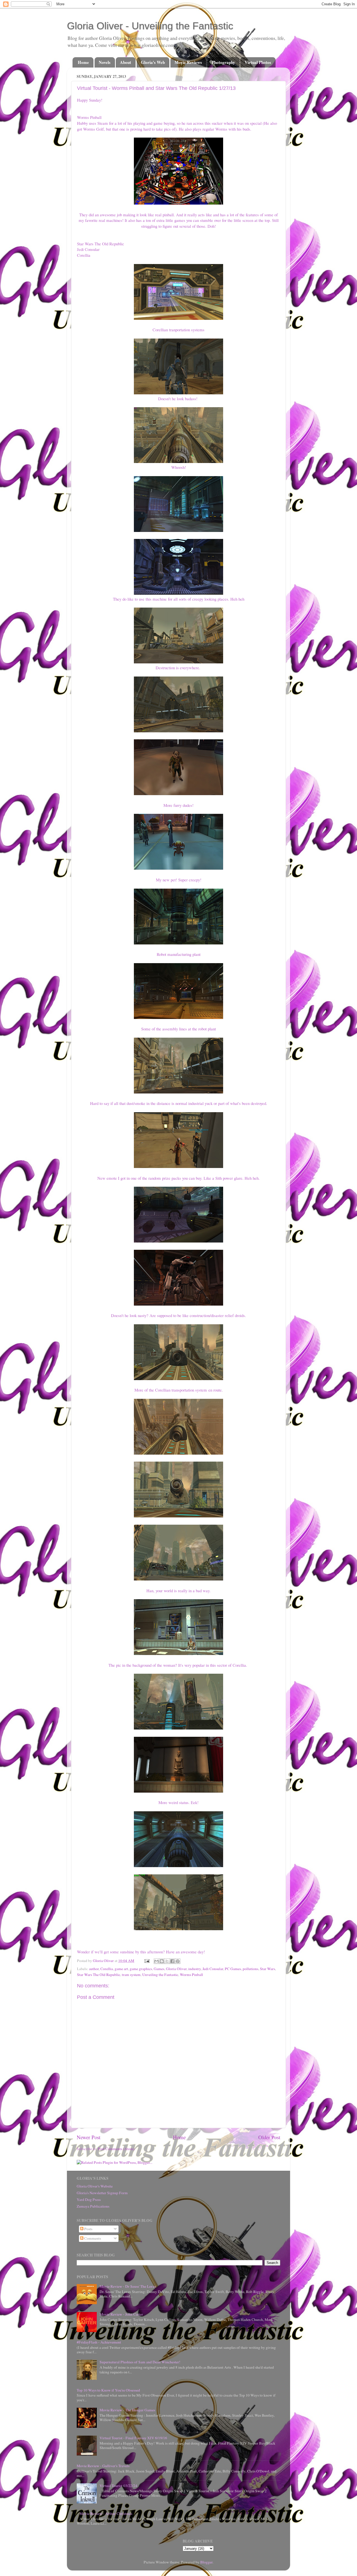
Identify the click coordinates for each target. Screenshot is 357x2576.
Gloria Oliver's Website (95, 2186)
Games (159, 1969)
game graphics (141, 1969)
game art (121, 1969)
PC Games (233, 1969)
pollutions (250, 1969)
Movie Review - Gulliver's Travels (103, 2466)
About (126, 62)
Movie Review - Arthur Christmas (106, 2513)
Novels (105, 62)
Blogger (206, 2562)
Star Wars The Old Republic (99, 1975)
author (94, 1969)
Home (83, 62)
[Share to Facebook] (172, 1961)
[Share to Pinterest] (178, 1961)
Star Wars (267, 1969)
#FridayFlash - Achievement (99, 2342)
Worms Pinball (191, 1975)
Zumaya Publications (93, 2206)
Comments (92, 2238)
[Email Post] (146, 1961)
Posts (88, 2229)
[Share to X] (167, 1961)
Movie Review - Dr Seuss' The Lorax (128, 2286)
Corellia (107, 1969)
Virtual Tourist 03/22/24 (118, 2486)
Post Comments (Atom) (116, 2149)
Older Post (269, 2137)
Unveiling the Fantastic (160, 1975)
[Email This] (156, 1961)
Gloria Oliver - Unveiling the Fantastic (150, 26)
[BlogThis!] (162, 1961)
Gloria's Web (153, 62)
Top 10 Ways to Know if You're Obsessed (108, 2390)
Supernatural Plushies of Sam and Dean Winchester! (140, 2362)
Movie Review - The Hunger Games (127, 2410)
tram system (131, 1975)
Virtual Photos (258, 62)
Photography (223, 62)
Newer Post (89, 2137)
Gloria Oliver (176, 1969)
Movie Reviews (188, 62)
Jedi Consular (213, 1969)
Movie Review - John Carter (121, 2314)
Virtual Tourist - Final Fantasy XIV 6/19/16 (133, 2438)
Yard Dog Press (89, 2200)
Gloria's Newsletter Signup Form (102, 2193)
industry (195, 1969)
